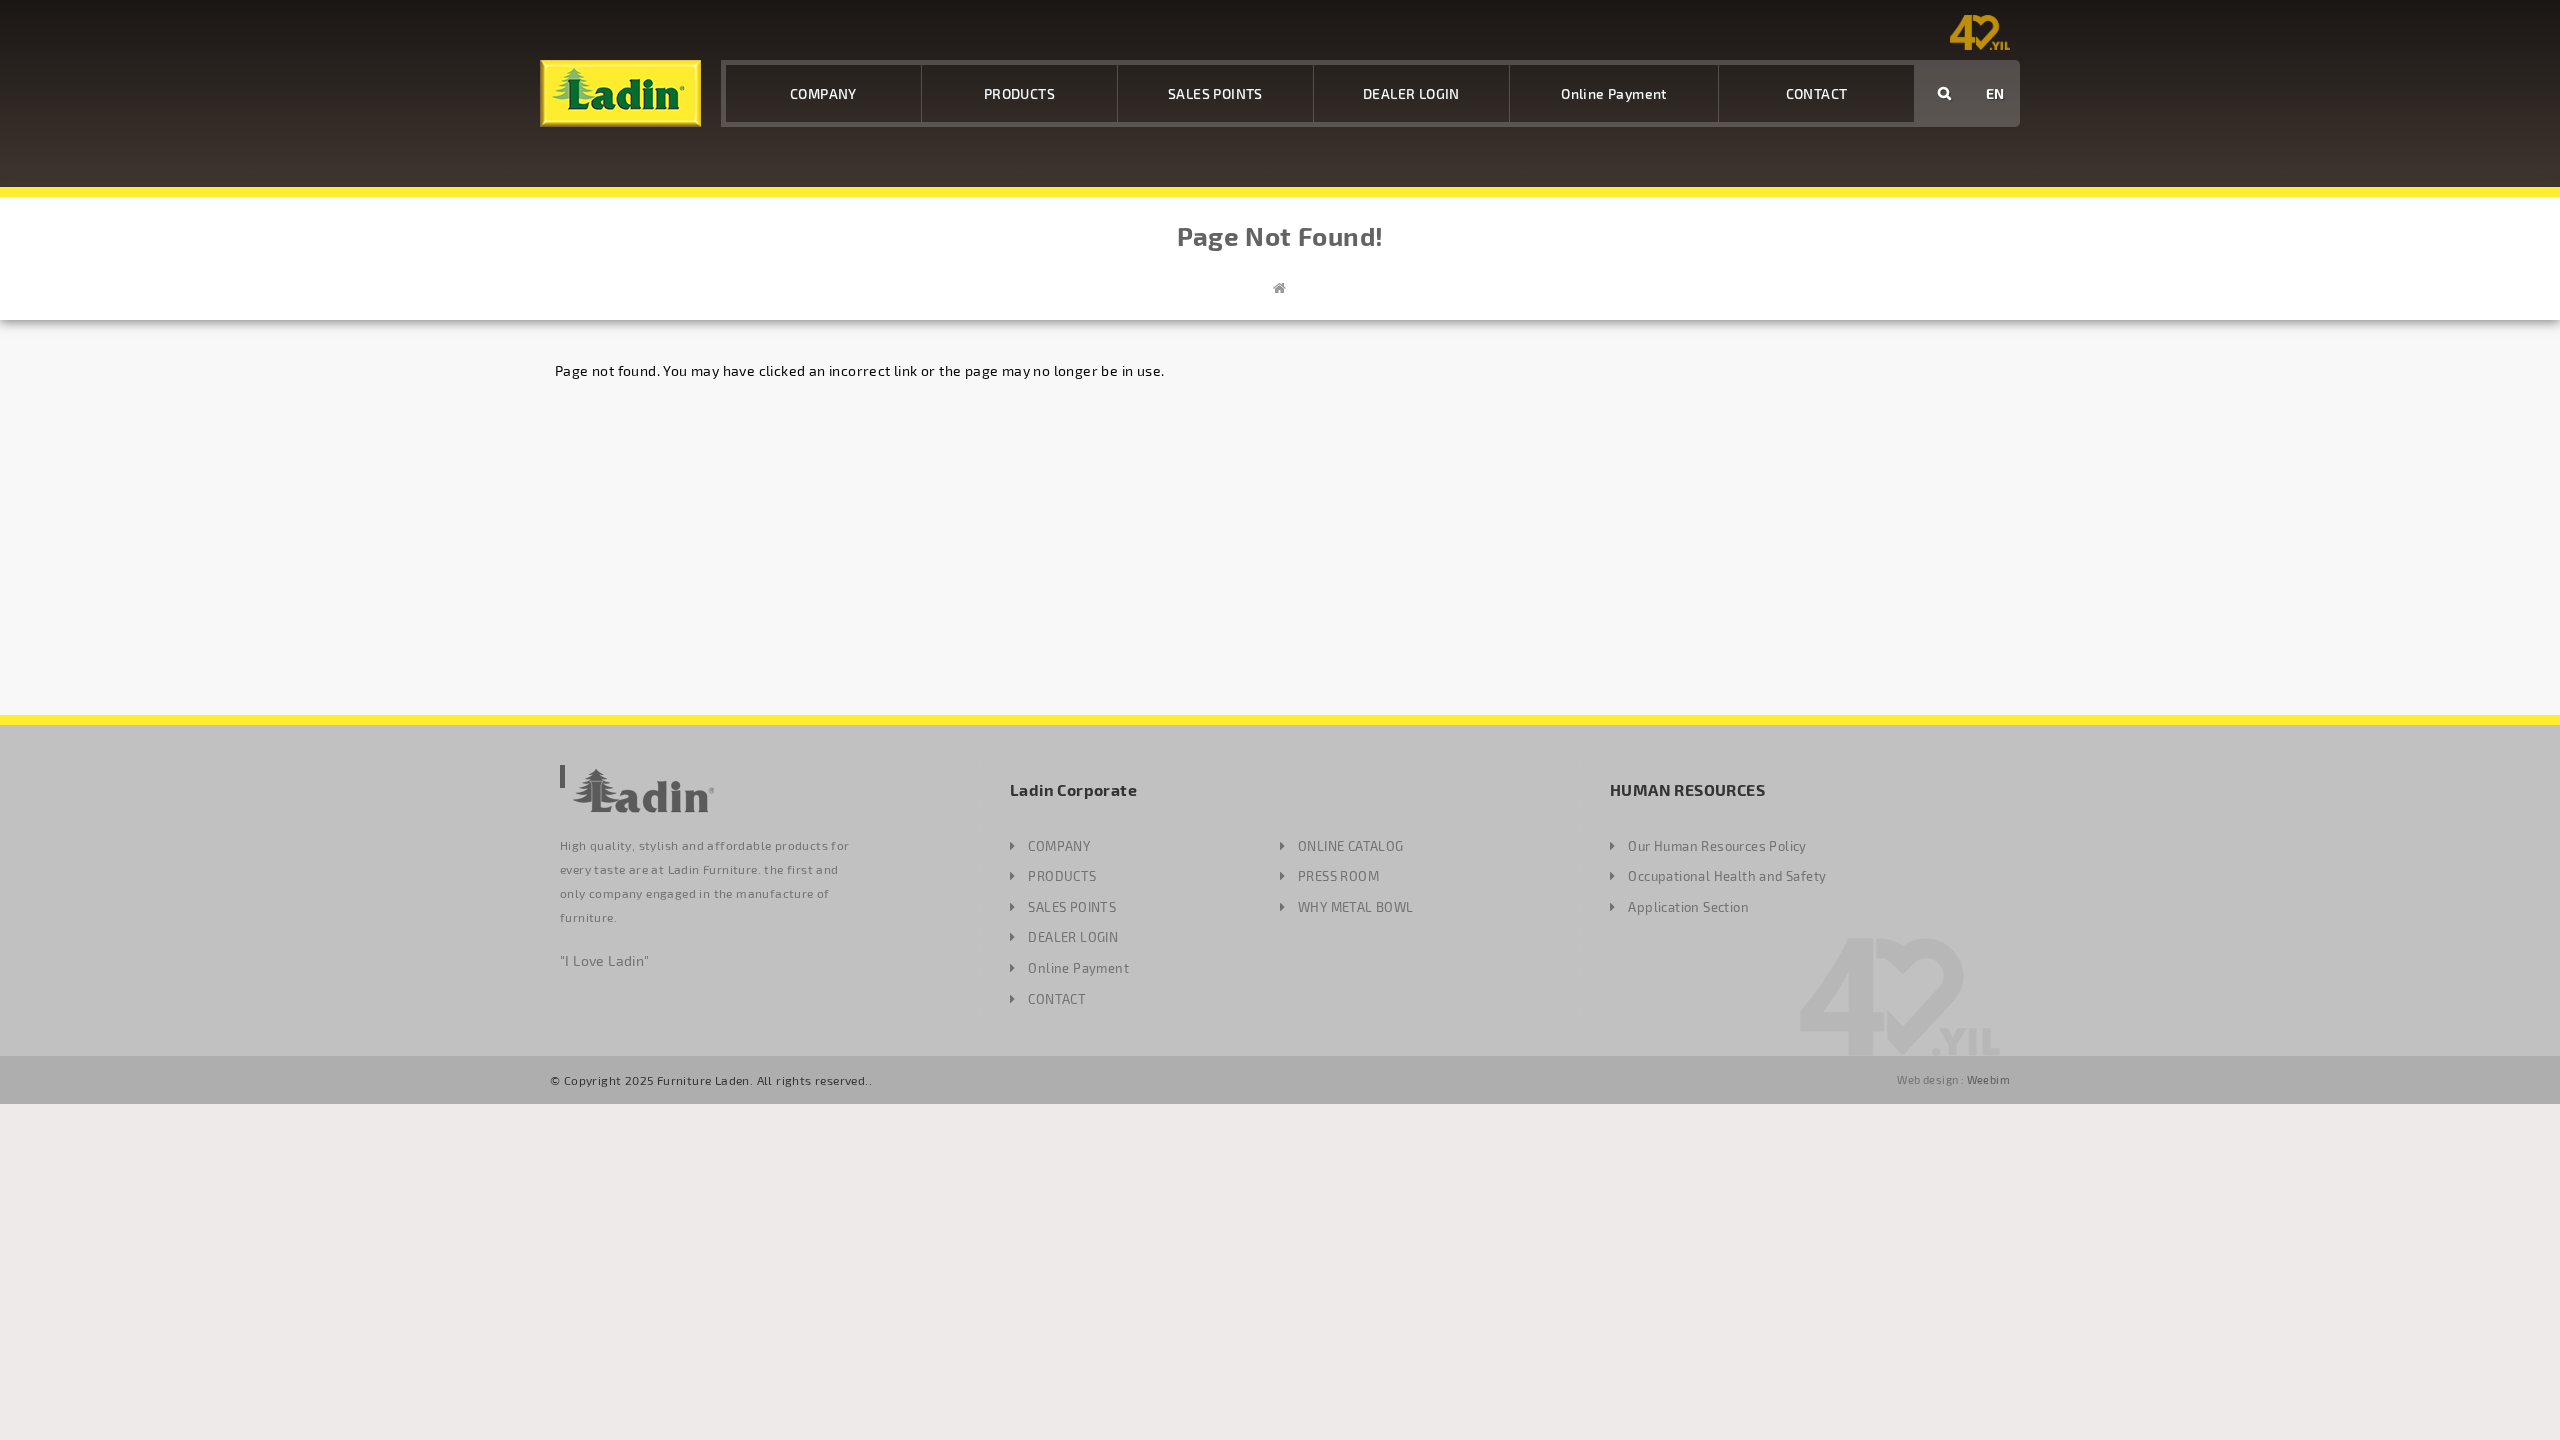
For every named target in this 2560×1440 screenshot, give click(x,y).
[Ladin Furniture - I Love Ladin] (620, 93)
